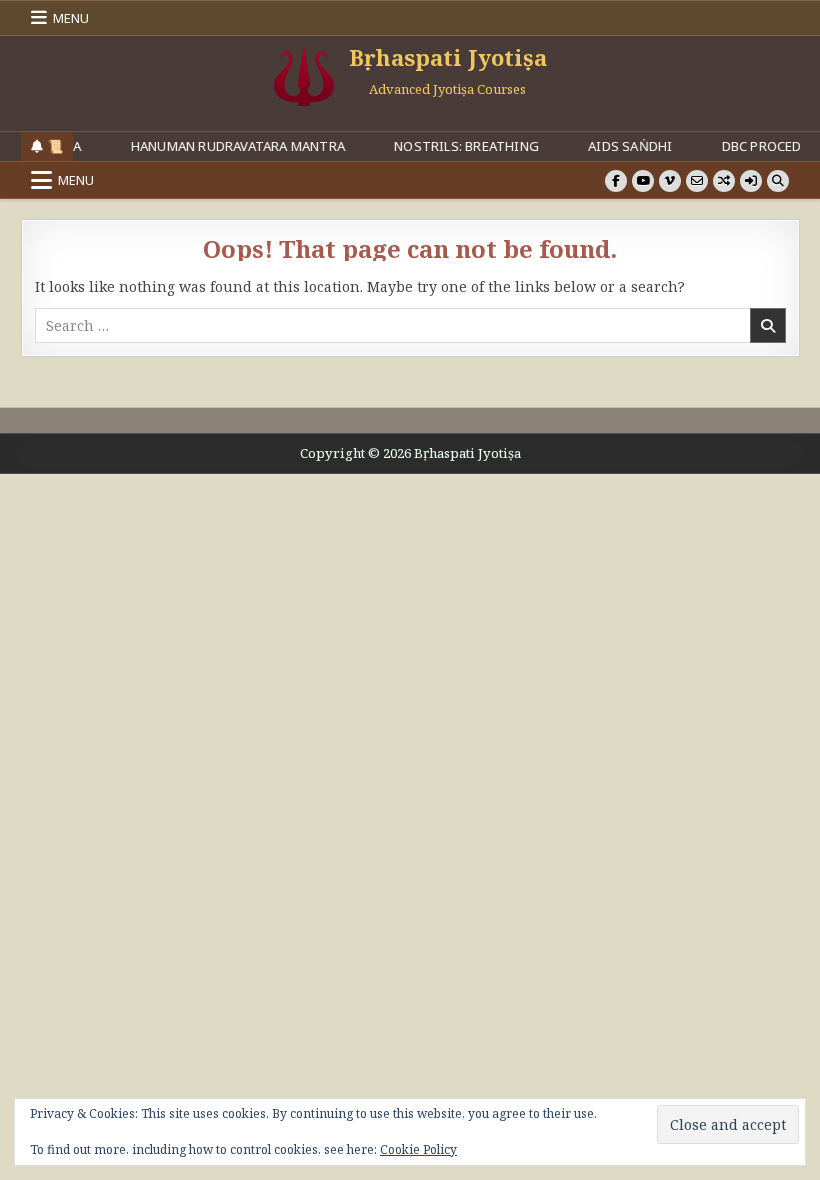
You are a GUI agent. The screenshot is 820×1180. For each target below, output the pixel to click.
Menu (71, 18)
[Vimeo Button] (670, 181)
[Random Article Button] (724, 181)
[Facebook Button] (616, 181)
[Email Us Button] (697, 181)
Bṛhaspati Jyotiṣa (448, 57)
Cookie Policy (418, 1149)
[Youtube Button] (643, 181)
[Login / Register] (751, 181)
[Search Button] (778, 181)
